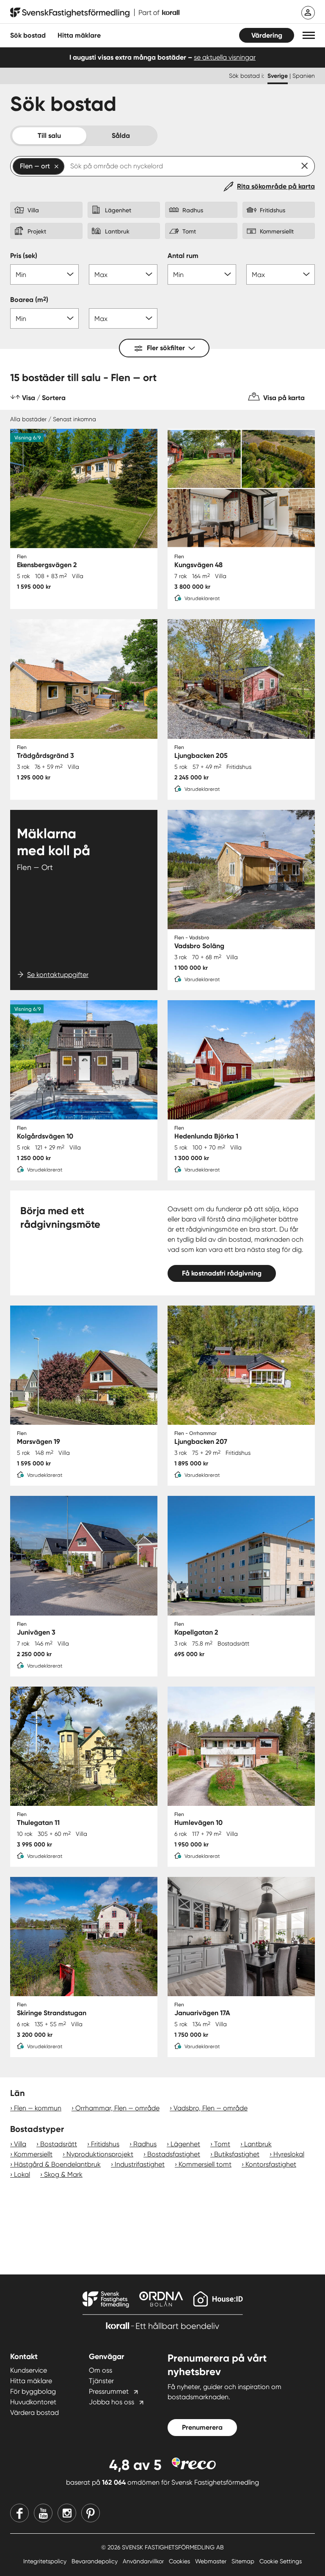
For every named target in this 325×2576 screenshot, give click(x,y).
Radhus (145, 2144)
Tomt (222, 2144)
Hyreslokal (289, 2154)
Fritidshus (105, 2144)
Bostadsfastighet (174, 2154)
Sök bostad (28, 35)
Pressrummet (109, 2391)
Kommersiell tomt (205, 2164)
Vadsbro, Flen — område (211, 2108)
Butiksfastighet (237, 2154)
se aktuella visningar (225, 57)
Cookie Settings (281, 2561)
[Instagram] (67, 2513)
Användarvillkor (144, 2561)
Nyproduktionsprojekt (100, 2154)
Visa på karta (284, 398)
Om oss (101, 2370)
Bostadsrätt (59, 2144)
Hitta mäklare (31, 2381)
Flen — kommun (38, 2108)
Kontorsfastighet (271, 2164)
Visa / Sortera (44, 398)
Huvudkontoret (33, 2402)
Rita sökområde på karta (276, 186)
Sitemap (244, 2561)
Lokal (22, 2174)
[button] (309, 35)
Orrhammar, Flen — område (117, 2108)
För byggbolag (33, 2391)
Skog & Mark (63, 2174)
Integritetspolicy (46, 2561)
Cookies (180, 2561)
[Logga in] (308, 13)
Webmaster (212, 2561)
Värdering (267, 35)
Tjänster (101, 2381)
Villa (20, 2144)
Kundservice (29, 2370)
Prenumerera (202, 2427)
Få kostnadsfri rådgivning (222, 1273)
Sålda (121, 136)
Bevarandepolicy (95, 2561)
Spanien (304, 76)
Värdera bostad (34, 2413)
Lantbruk (258, 2144)
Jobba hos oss (112, 2402)
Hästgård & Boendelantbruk (57, 2164)
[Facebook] (19, 2513)
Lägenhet (185, 2144)
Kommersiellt (33, 2154)
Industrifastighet (140, 2164)
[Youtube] (43, 2513)
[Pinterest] (91, 2513)
